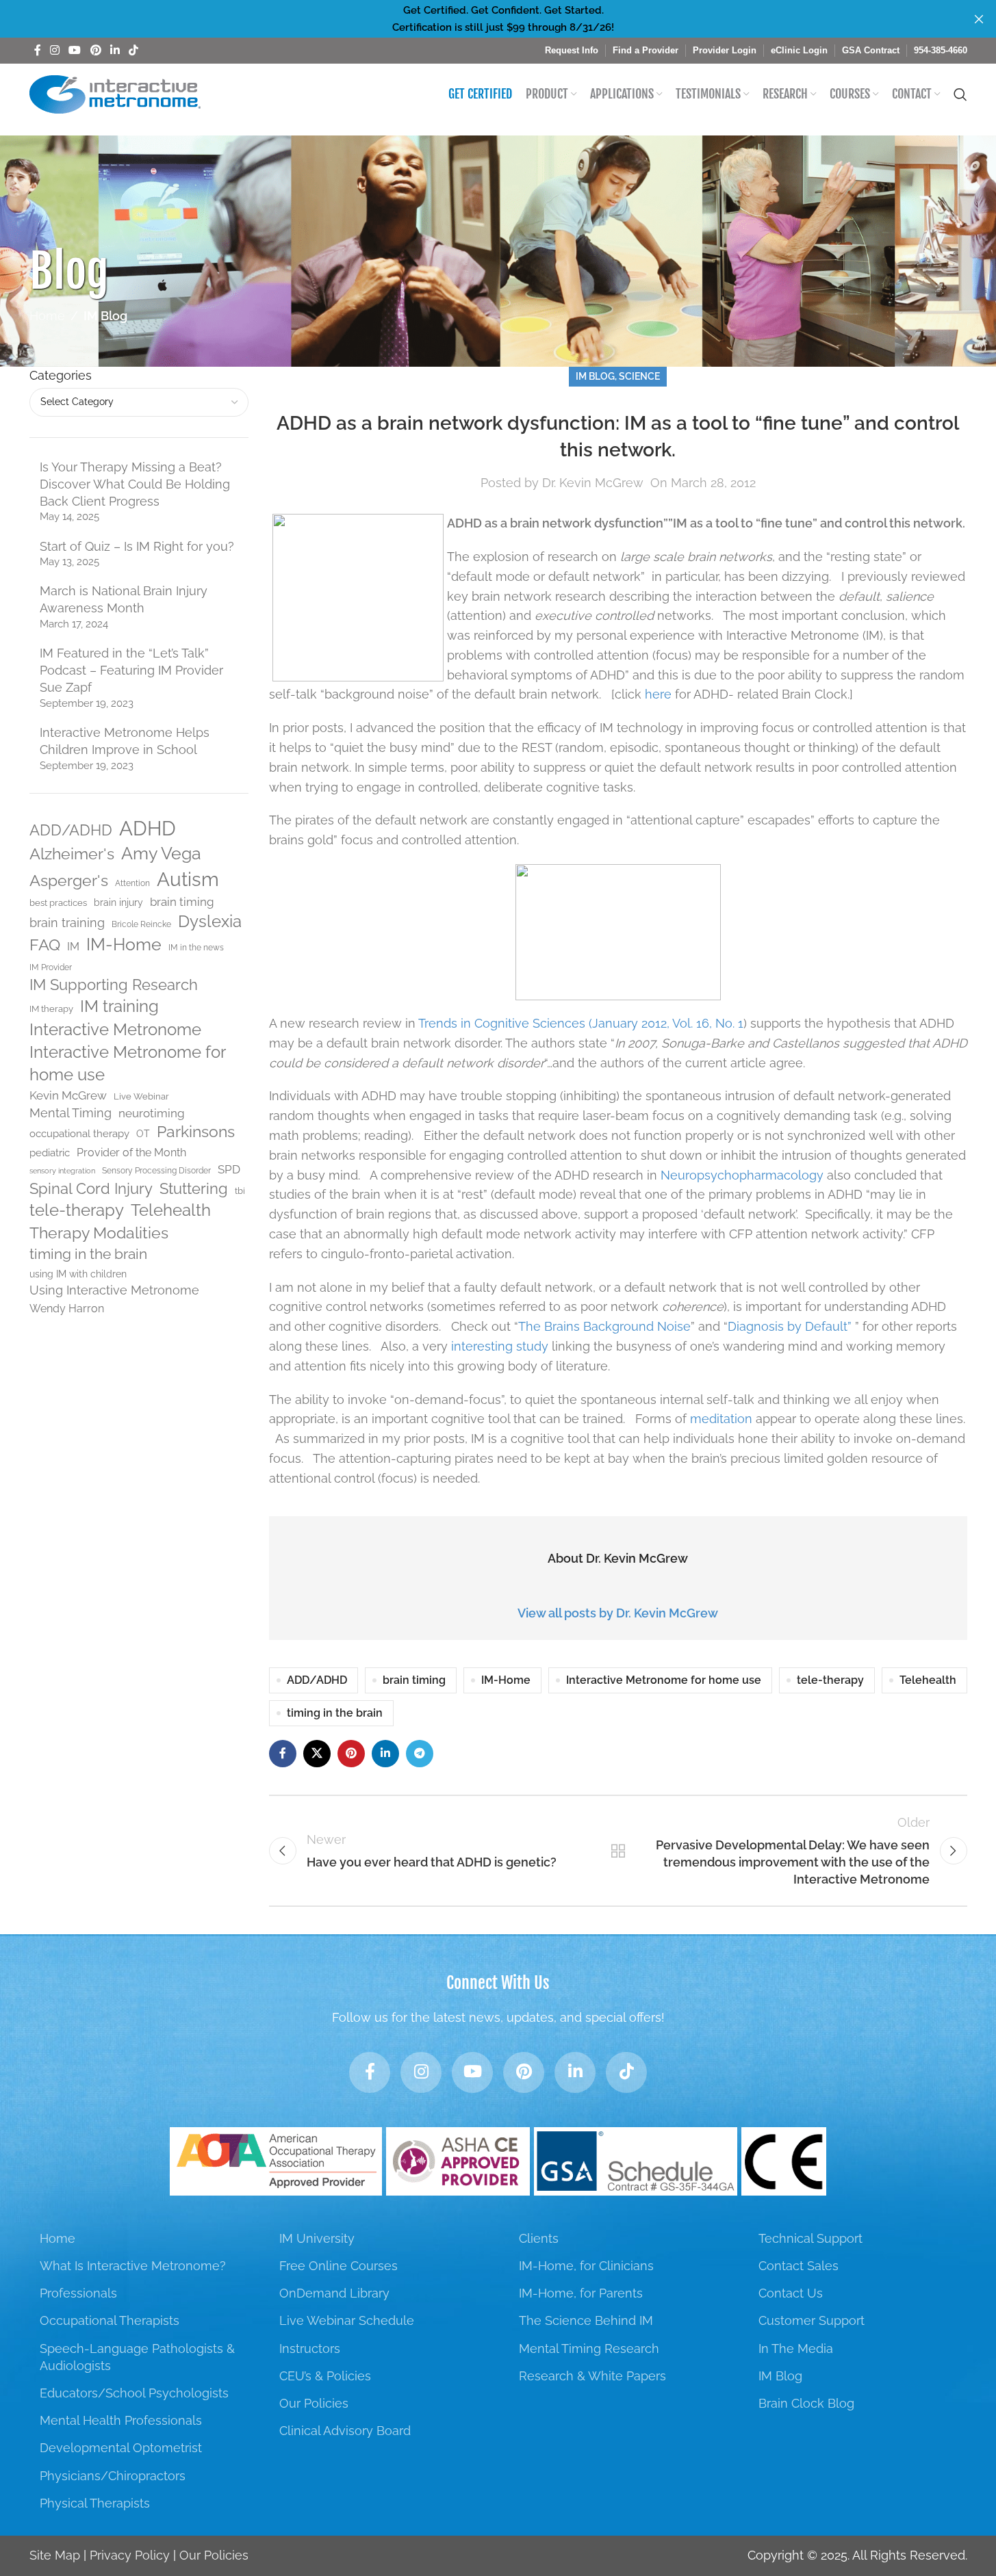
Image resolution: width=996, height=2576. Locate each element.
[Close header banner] (979, 19)
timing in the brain (88, 1254)
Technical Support (810, 2238)
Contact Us (791, 2293)
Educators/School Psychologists (134, 2393)
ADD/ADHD (71, 830)
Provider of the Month (131, 1153)
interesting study (500, 1346)
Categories (61, 375)
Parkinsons (196, 1132)
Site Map (55, 2555)
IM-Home (124, 945)
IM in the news (196, 948)
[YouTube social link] (75, 50)
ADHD (148, 828)
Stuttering (194, 1188)
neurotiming (152, 1113)
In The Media (796, 2349)
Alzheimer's (72, 854)
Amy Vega (161, 854)
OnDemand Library (334, 2293)
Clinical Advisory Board (345, 2431)
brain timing (182, 902)
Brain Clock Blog (806, 2403)
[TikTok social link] (134, 50)
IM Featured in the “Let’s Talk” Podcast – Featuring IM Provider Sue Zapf (131, 670)
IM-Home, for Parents (581, 2293)
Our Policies (314, 2403)
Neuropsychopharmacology (742, 1175)
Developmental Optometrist (121, 2448)
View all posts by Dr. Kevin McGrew (618, 1613)
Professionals (78, 2293)
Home (47, 316)
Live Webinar (141, 1096)
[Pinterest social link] (95, 50)
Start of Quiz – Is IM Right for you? (137, 546)
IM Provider (51, 967)
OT (143, 1134)
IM (73, 947)
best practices (58, 903)
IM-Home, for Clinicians (586, 2266)
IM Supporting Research (114, 985)
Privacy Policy (130, 2555)
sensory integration (62, 1171)
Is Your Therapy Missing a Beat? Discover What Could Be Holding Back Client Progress (135, 484)
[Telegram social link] (420, 1754)
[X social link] (317, 1754)
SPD (229, 1169)
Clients (539, 2238)
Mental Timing (71, 1113)
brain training (67, 923)
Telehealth (171, 1210)
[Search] (960, 94)
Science (639, 376)
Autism (188, 879)
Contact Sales (799, 2266)
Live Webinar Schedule (347, 2320)
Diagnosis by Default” (791, 1326)
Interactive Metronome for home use (127, 1064)
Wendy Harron (67, 1309)
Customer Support (812, 2320)
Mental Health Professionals (121, 2420)
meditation (721, 1419)
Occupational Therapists (110, 2320)
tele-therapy (77, 1210)
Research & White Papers (592, 2376)
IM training (119, 1006)
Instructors (310, 2349)
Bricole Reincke (141, 924)
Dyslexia (210, 921)
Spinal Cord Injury (91, 1188)
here (658, 694)
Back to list (617, 1851)
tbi (240, 1191)
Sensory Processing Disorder (156, 1171)
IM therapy (51, 1009)
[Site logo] (115, 93)
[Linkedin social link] (115, 50)
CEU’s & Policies (325, 2376)
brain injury (118, 902)
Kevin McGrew (68, 1095)
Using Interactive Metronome (114, 1290)
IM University (317, 2238)
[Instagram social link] (55, 50)
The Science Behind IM (586, 2320)
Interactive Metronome (115, 1029)
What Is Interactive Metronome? (133, 2266)
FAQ (45, 945)
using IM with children (78, 1274)
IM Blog (105, 316)
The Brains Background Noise (604, 1326)
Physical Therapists (95, 2503)
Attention (132, 883)
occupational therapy (79, 1133)
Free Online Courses (339, 2266)
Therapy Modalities (99, 1233)
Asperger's (69, 880)
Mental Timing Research (589, 2349)
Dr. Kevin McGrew (593, 483)
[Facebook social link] (38, 50)
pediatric (50, 1153)
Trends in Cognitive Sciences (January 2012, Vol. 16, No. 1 (581, 1023)
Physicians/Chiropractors (113, 2476)
